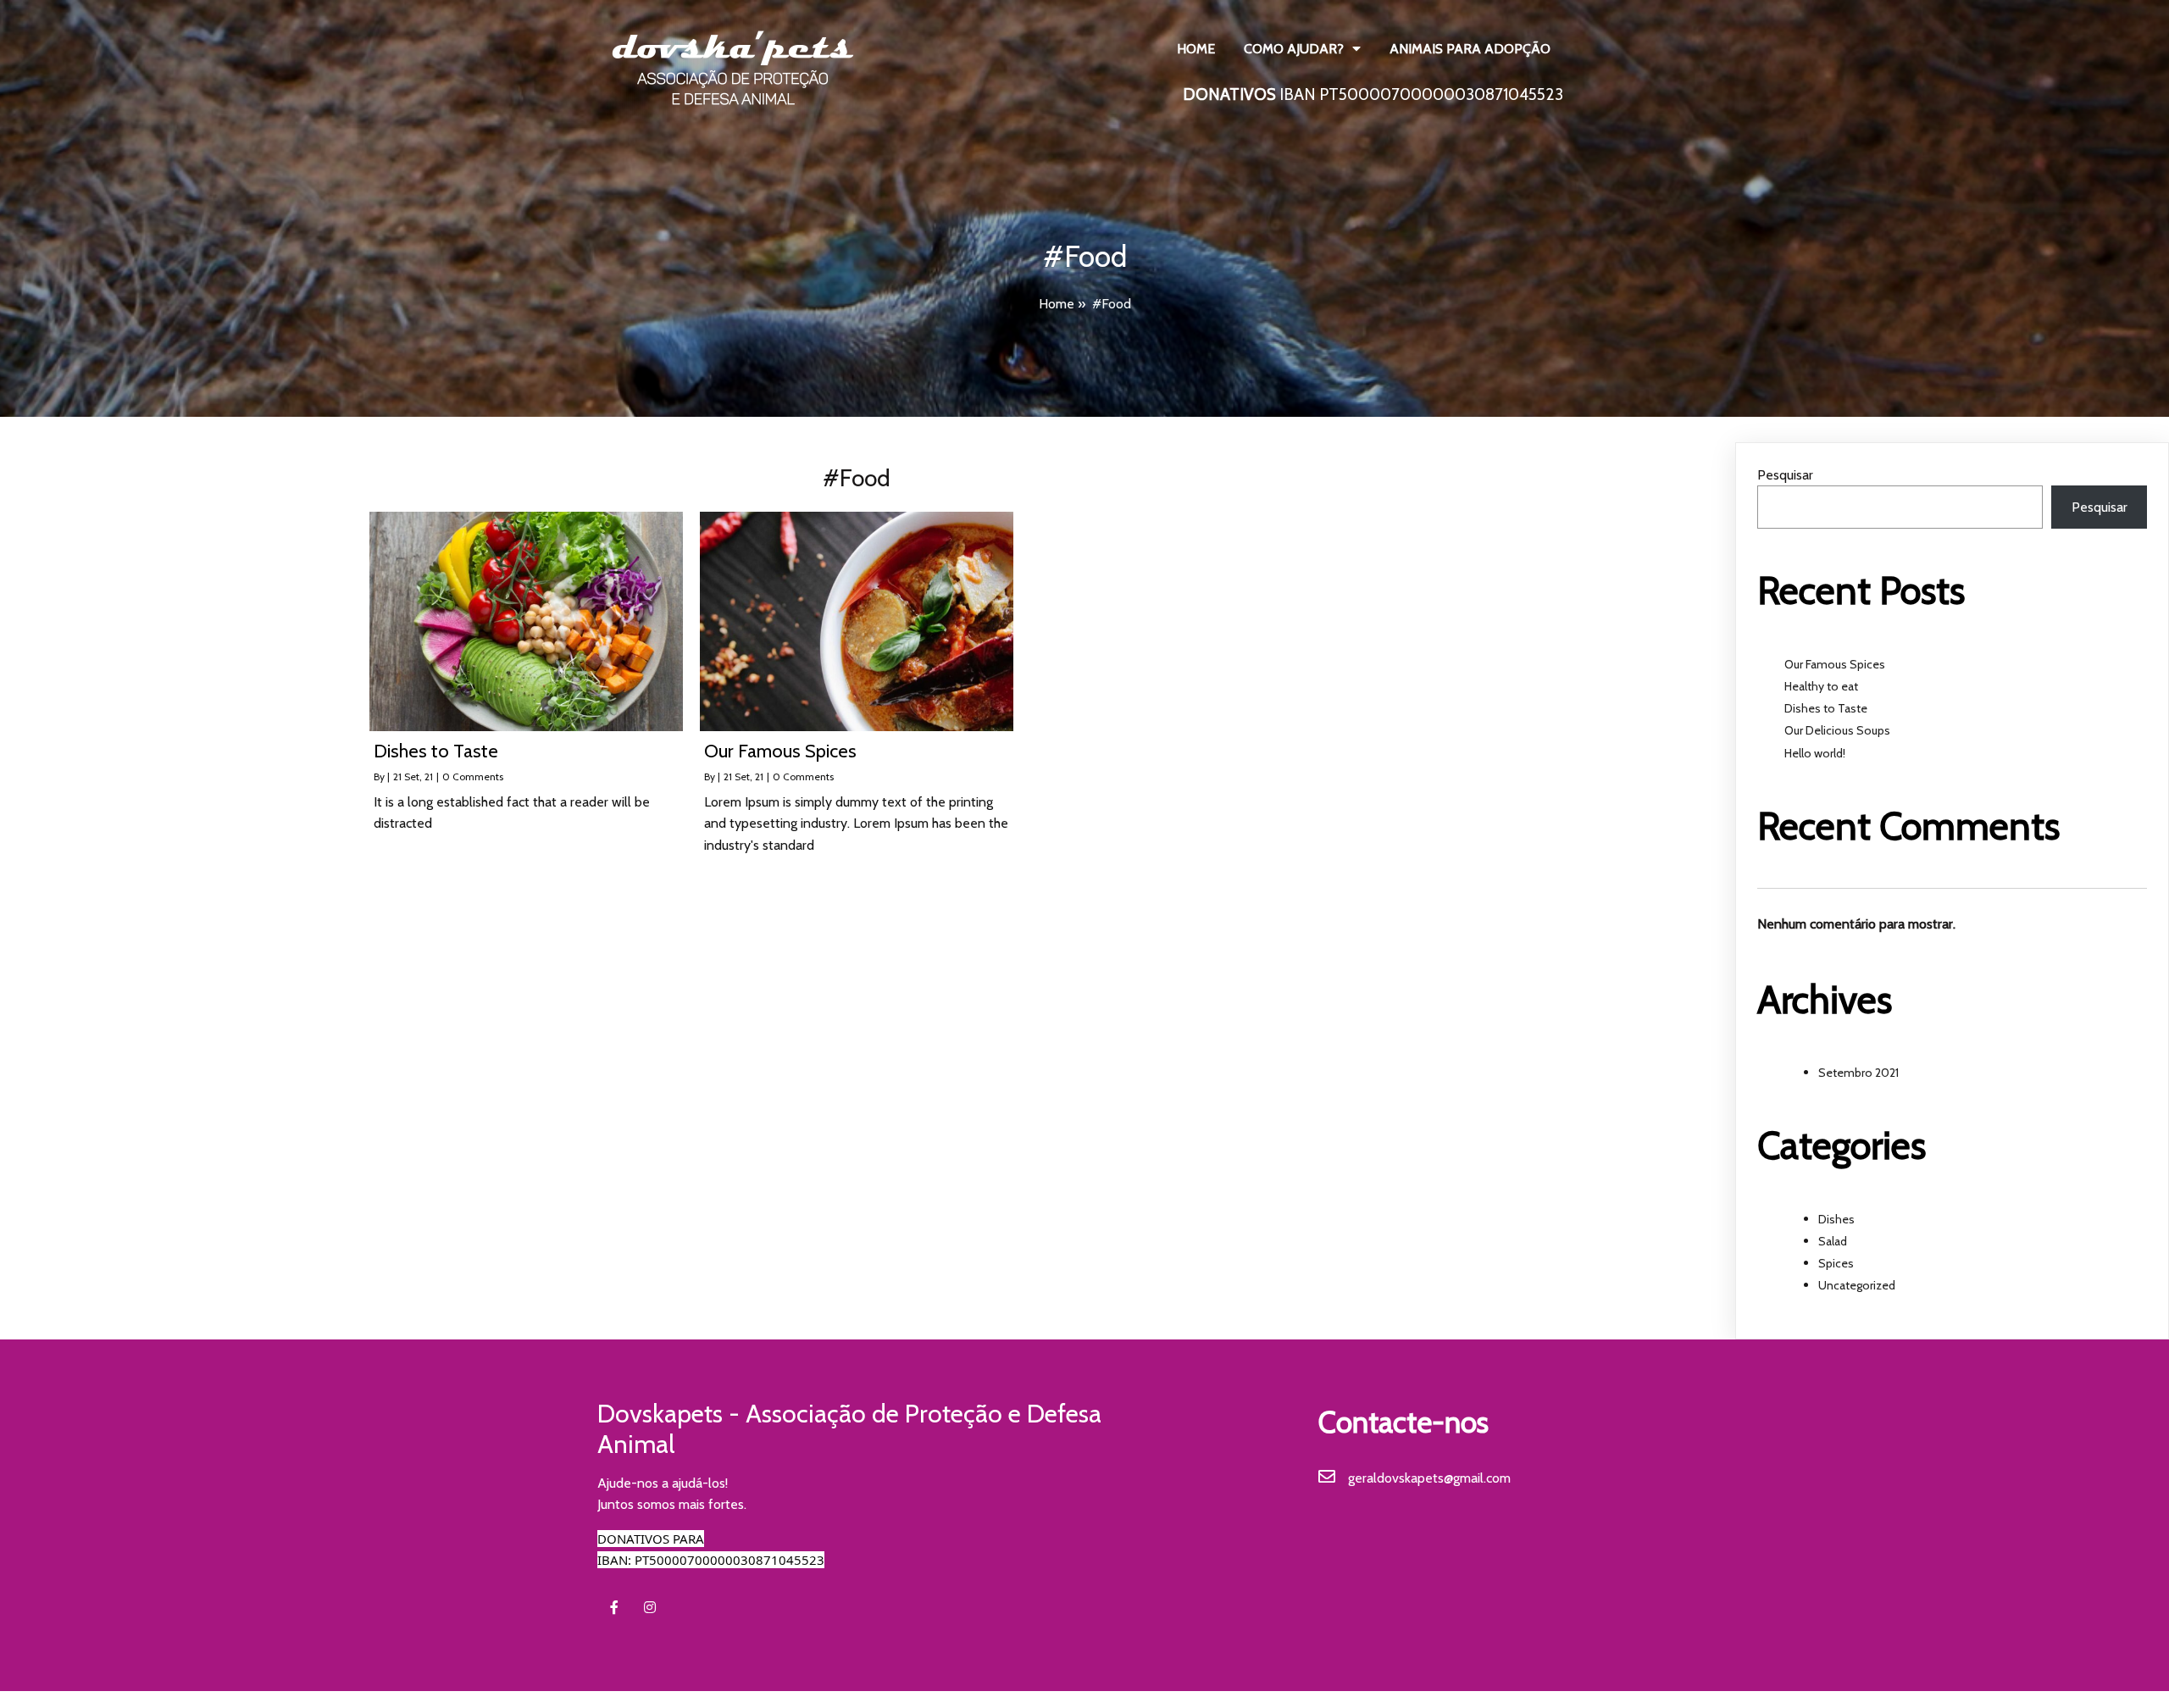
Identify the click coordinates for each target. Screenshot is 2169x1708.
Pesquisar (1785, 475)
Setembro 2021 (1858, 1073)
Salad (1833, 1241)
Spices (1836, 1263)
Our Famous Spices (1835, 664)
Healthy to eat (1821, 686)
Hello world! (1815, 753)
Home (1196, 49)
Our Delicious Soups (1837, 730)
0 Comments (473, 776)
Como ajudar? (1294, 49)
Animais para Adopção (1470, 49)
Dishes (1836, 1219)
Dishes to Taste (1826, 708)
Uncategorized (1857, 1285)
